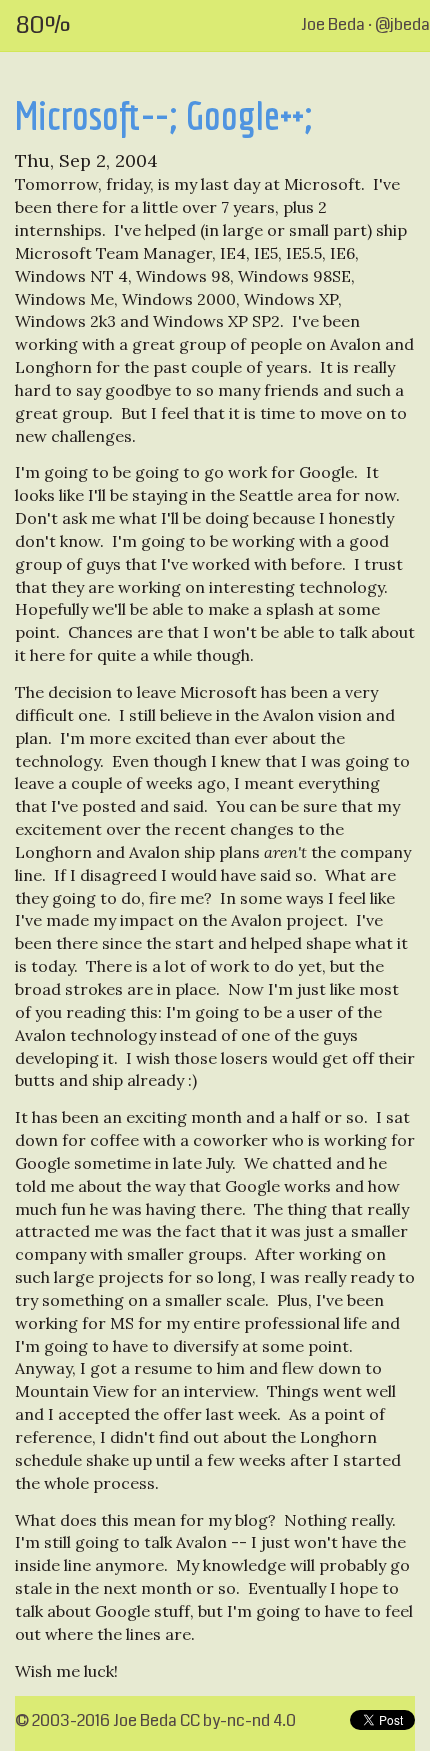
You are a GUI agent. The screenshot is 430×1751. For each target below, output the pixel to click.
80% (43, 25)
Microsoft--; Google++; (163, 114)
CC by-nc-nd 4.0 (238, 1720)
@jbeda (402, 24)
